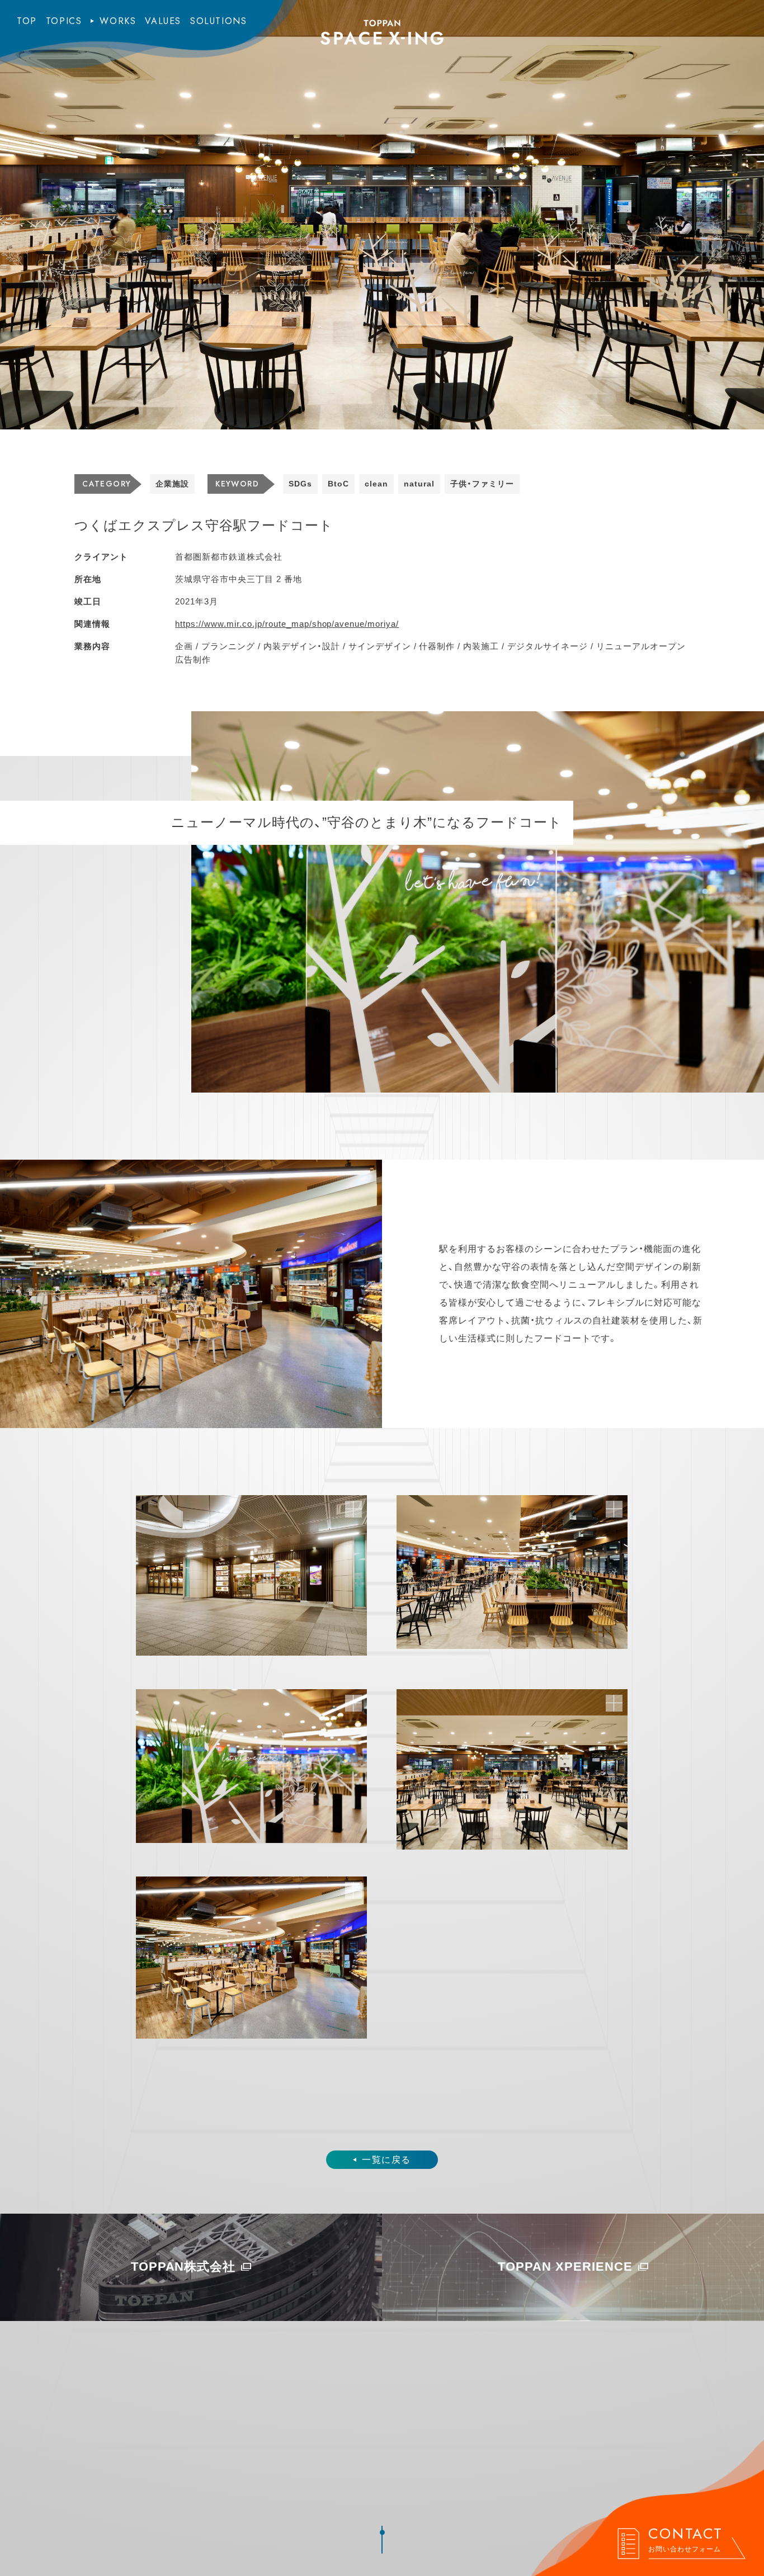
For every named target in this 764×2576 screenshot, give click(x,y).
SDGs (300, 484)
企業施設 (172, 484)
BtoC (338, 484)
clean (376, 484)
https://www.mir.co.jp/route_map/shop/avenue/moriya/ (287, 624)
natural (419, 484)
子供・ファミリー (482, 484)
